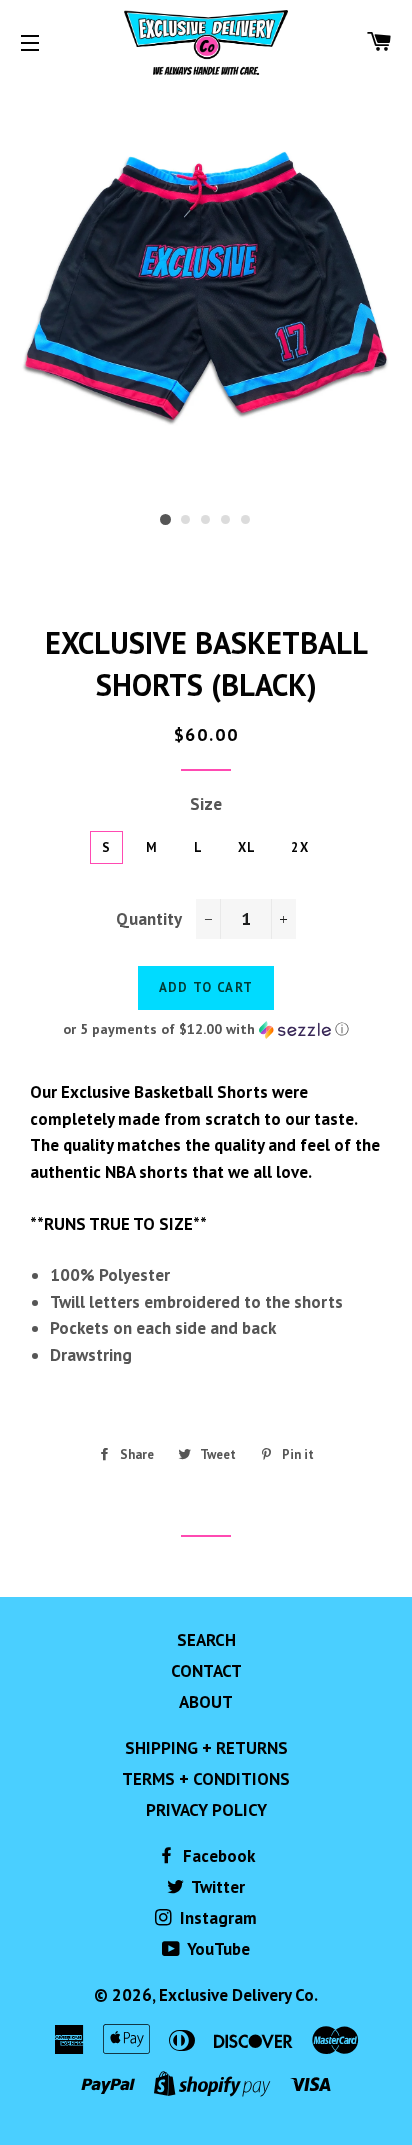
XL (247, 847)
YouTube (217, 1949)
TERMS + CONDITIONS (206, 1779)
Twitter (216, 1887)
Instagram (216, 1918)
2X (300, 847)
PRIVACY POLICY (206, 1810)
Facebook (217, 1856)
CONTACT (206, 1671)
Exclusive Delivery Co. (238, 1995)
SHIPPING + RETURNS (206, 1748)
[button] (206, 1029)
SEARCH (206, 1640)
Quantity (149, 919)
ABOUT (206, 1702)
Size (206, 804)
